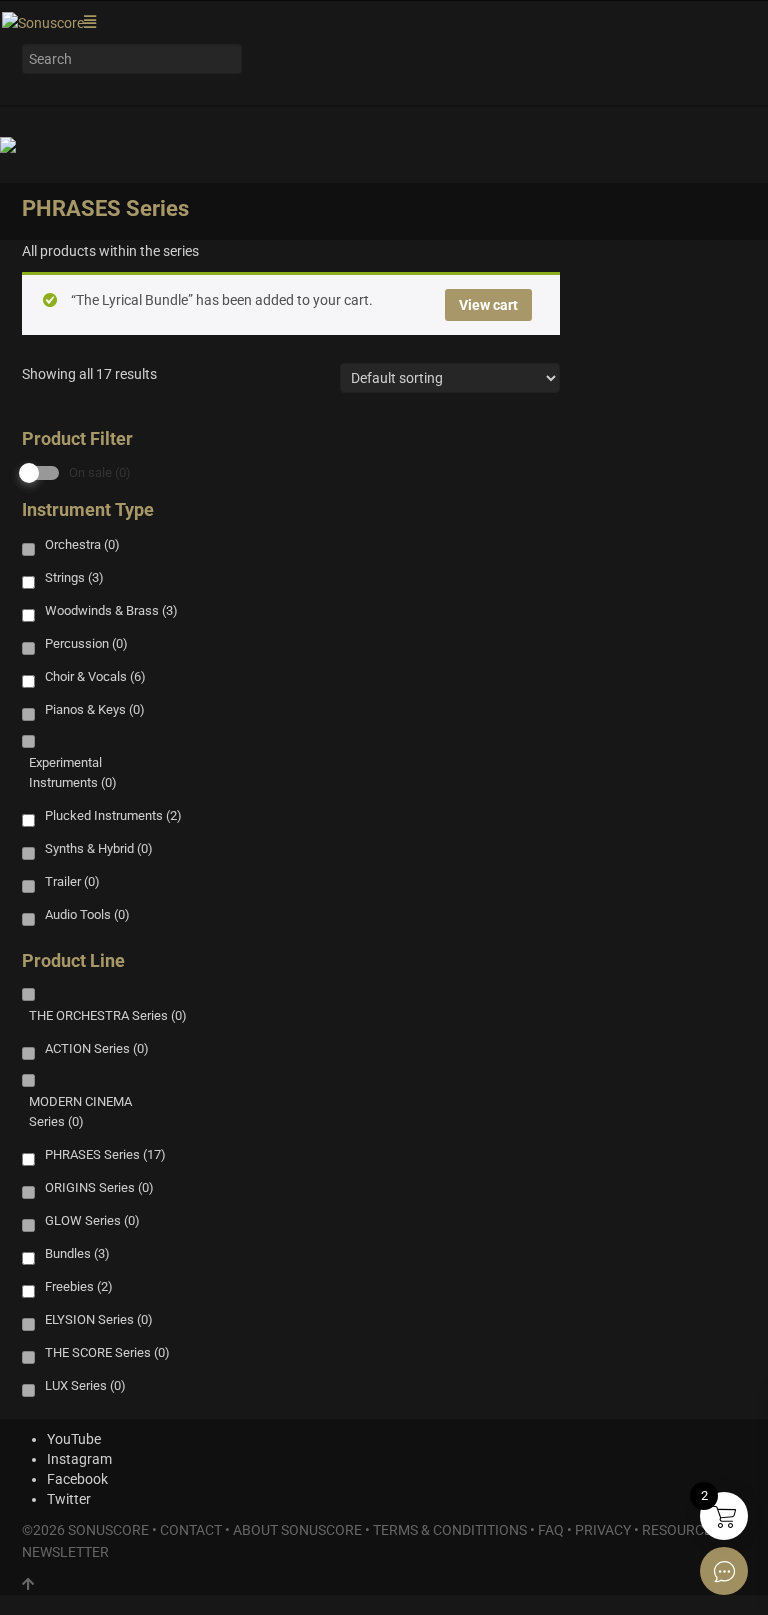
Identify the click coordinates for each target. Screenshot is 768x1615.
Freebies (79, 1286)
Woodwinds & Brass (111, 610)
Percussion (86, 643)
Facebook (77, 1479)
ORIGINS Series (99, 1187)
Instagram (79, 1459)
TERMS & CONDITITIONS (450, 1530)
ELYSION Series (99, 1319)
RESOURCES (681, 1530)
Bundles (77, 1253)
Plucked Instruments (113, 815)
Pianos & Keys (95, 709)
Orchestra (82, 544)
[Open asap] (724, 1571)
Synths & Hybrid (99, 848)
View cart (488, 305)
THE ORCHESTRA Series (108, 1015)
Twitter (69, 1499)
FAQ (551, 1530)
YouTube (74, 1439)
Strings (74, 577)
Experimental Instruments (73, 772)
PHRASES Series (105, 1154)
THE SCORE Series (107, 1352)
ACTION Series (97, 1048)
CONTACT (191, 1530)
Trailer (72, 881)
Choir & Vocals (95, 676)
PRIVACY (603, 1530)
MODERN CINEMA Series (80, 1111)
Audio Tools (87, 914)
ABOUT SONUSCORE (297, 1530)
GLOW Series (92, 1220)
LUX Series (85, 1385)
